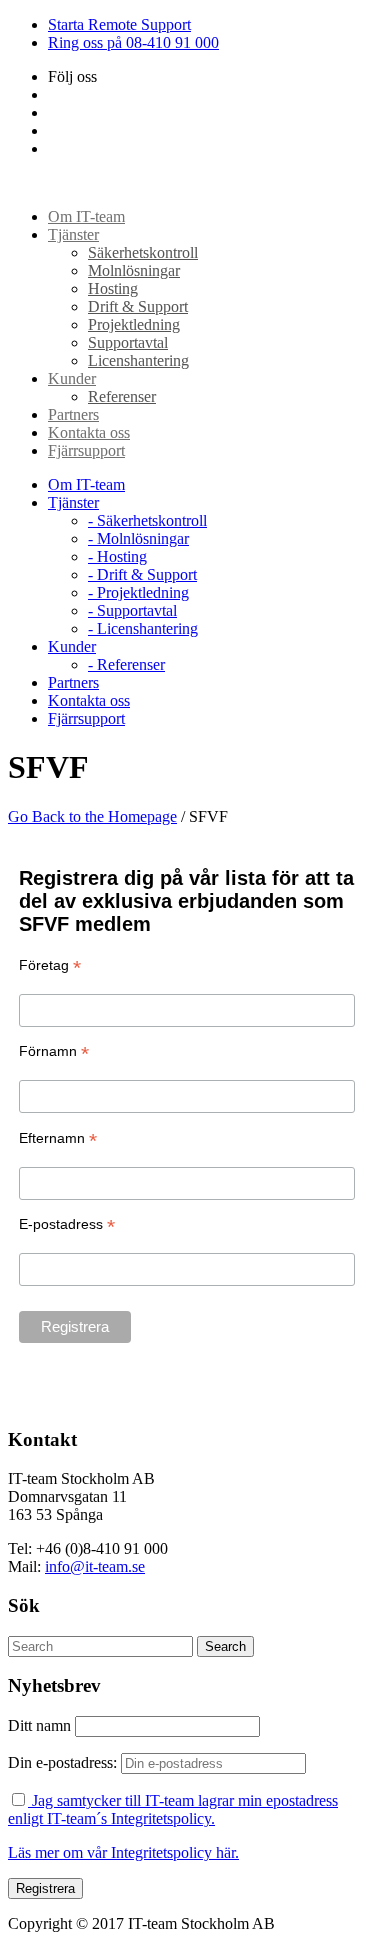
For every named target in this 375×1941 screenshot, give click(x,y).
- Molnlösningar (138, 538)
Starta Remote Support (119, 24)
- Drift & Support (142, 574)
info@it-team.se (95, 1566)
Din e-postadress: (64, 1762)
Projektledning (134, 324)
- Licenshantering (143, 628)
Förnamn (54, 1051)
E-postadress (67, 1224)
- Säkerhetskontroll (147, 520)
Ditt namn (39, 1725)
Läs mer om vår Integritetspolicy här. (123, 1852)
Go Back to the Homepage (92, 816)
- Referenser (126, 664)
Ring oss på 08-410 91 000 (133, 42)
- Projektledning (138, 592)
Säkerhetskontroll (143, 252)
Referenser (122, 396)
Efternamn (58, 1138)
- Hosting (117, 556)
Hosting (113, 288)
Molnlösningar (134, 270)
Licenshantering (138, 360)
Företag (50, 965)
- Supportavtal (132, 610)
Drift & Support (138, 306)
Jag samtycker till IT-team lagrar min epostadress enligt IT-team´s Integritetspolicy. (173, 1809)
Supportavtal (128, 342)
